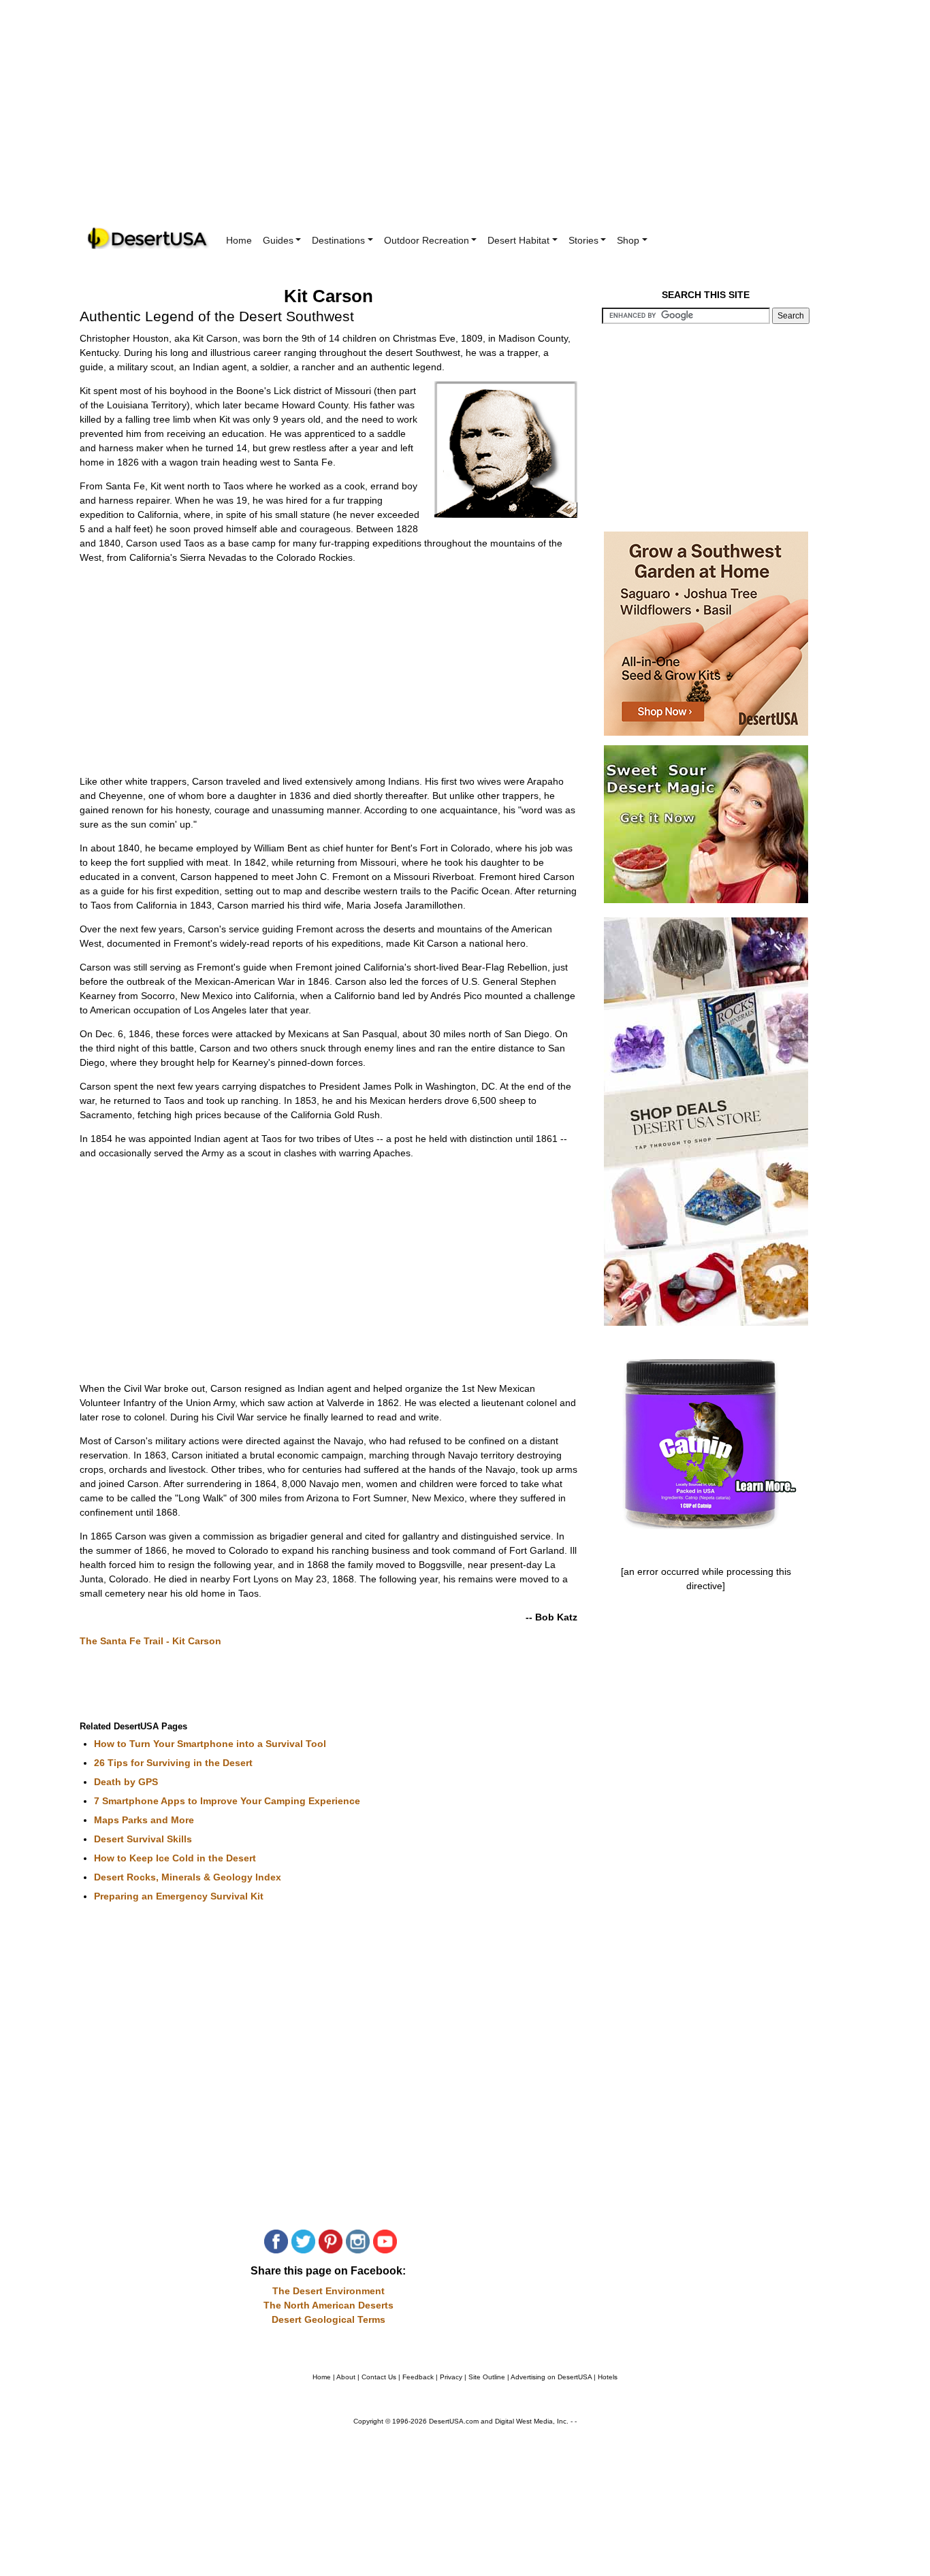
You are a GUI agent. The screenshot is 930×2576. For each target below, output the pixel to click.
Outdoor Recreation (427, 240)
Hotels (608, 2377)
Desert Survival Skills (143, 1839)
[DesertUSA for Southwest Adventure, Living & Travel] (148, 239)
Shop (628, 240)
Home (239, 240)
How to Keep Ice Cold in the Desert (175, 1858)
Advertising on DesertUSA (551, 2377)
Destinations (338, 240)
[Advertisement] (465, 123)
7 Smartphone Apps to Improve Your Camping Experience (227, 1801)
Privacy (451, 2377)
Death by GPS (126, 1782)
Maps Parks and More (144, 1820)
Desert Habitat (518, 240)
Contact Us (379, 2377)
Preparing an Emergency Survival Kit (179, 1896)
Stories (583, 240)
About (346, 2377)
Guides (278, 240)
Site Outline (487, 2377)
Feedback (418, 2377)
